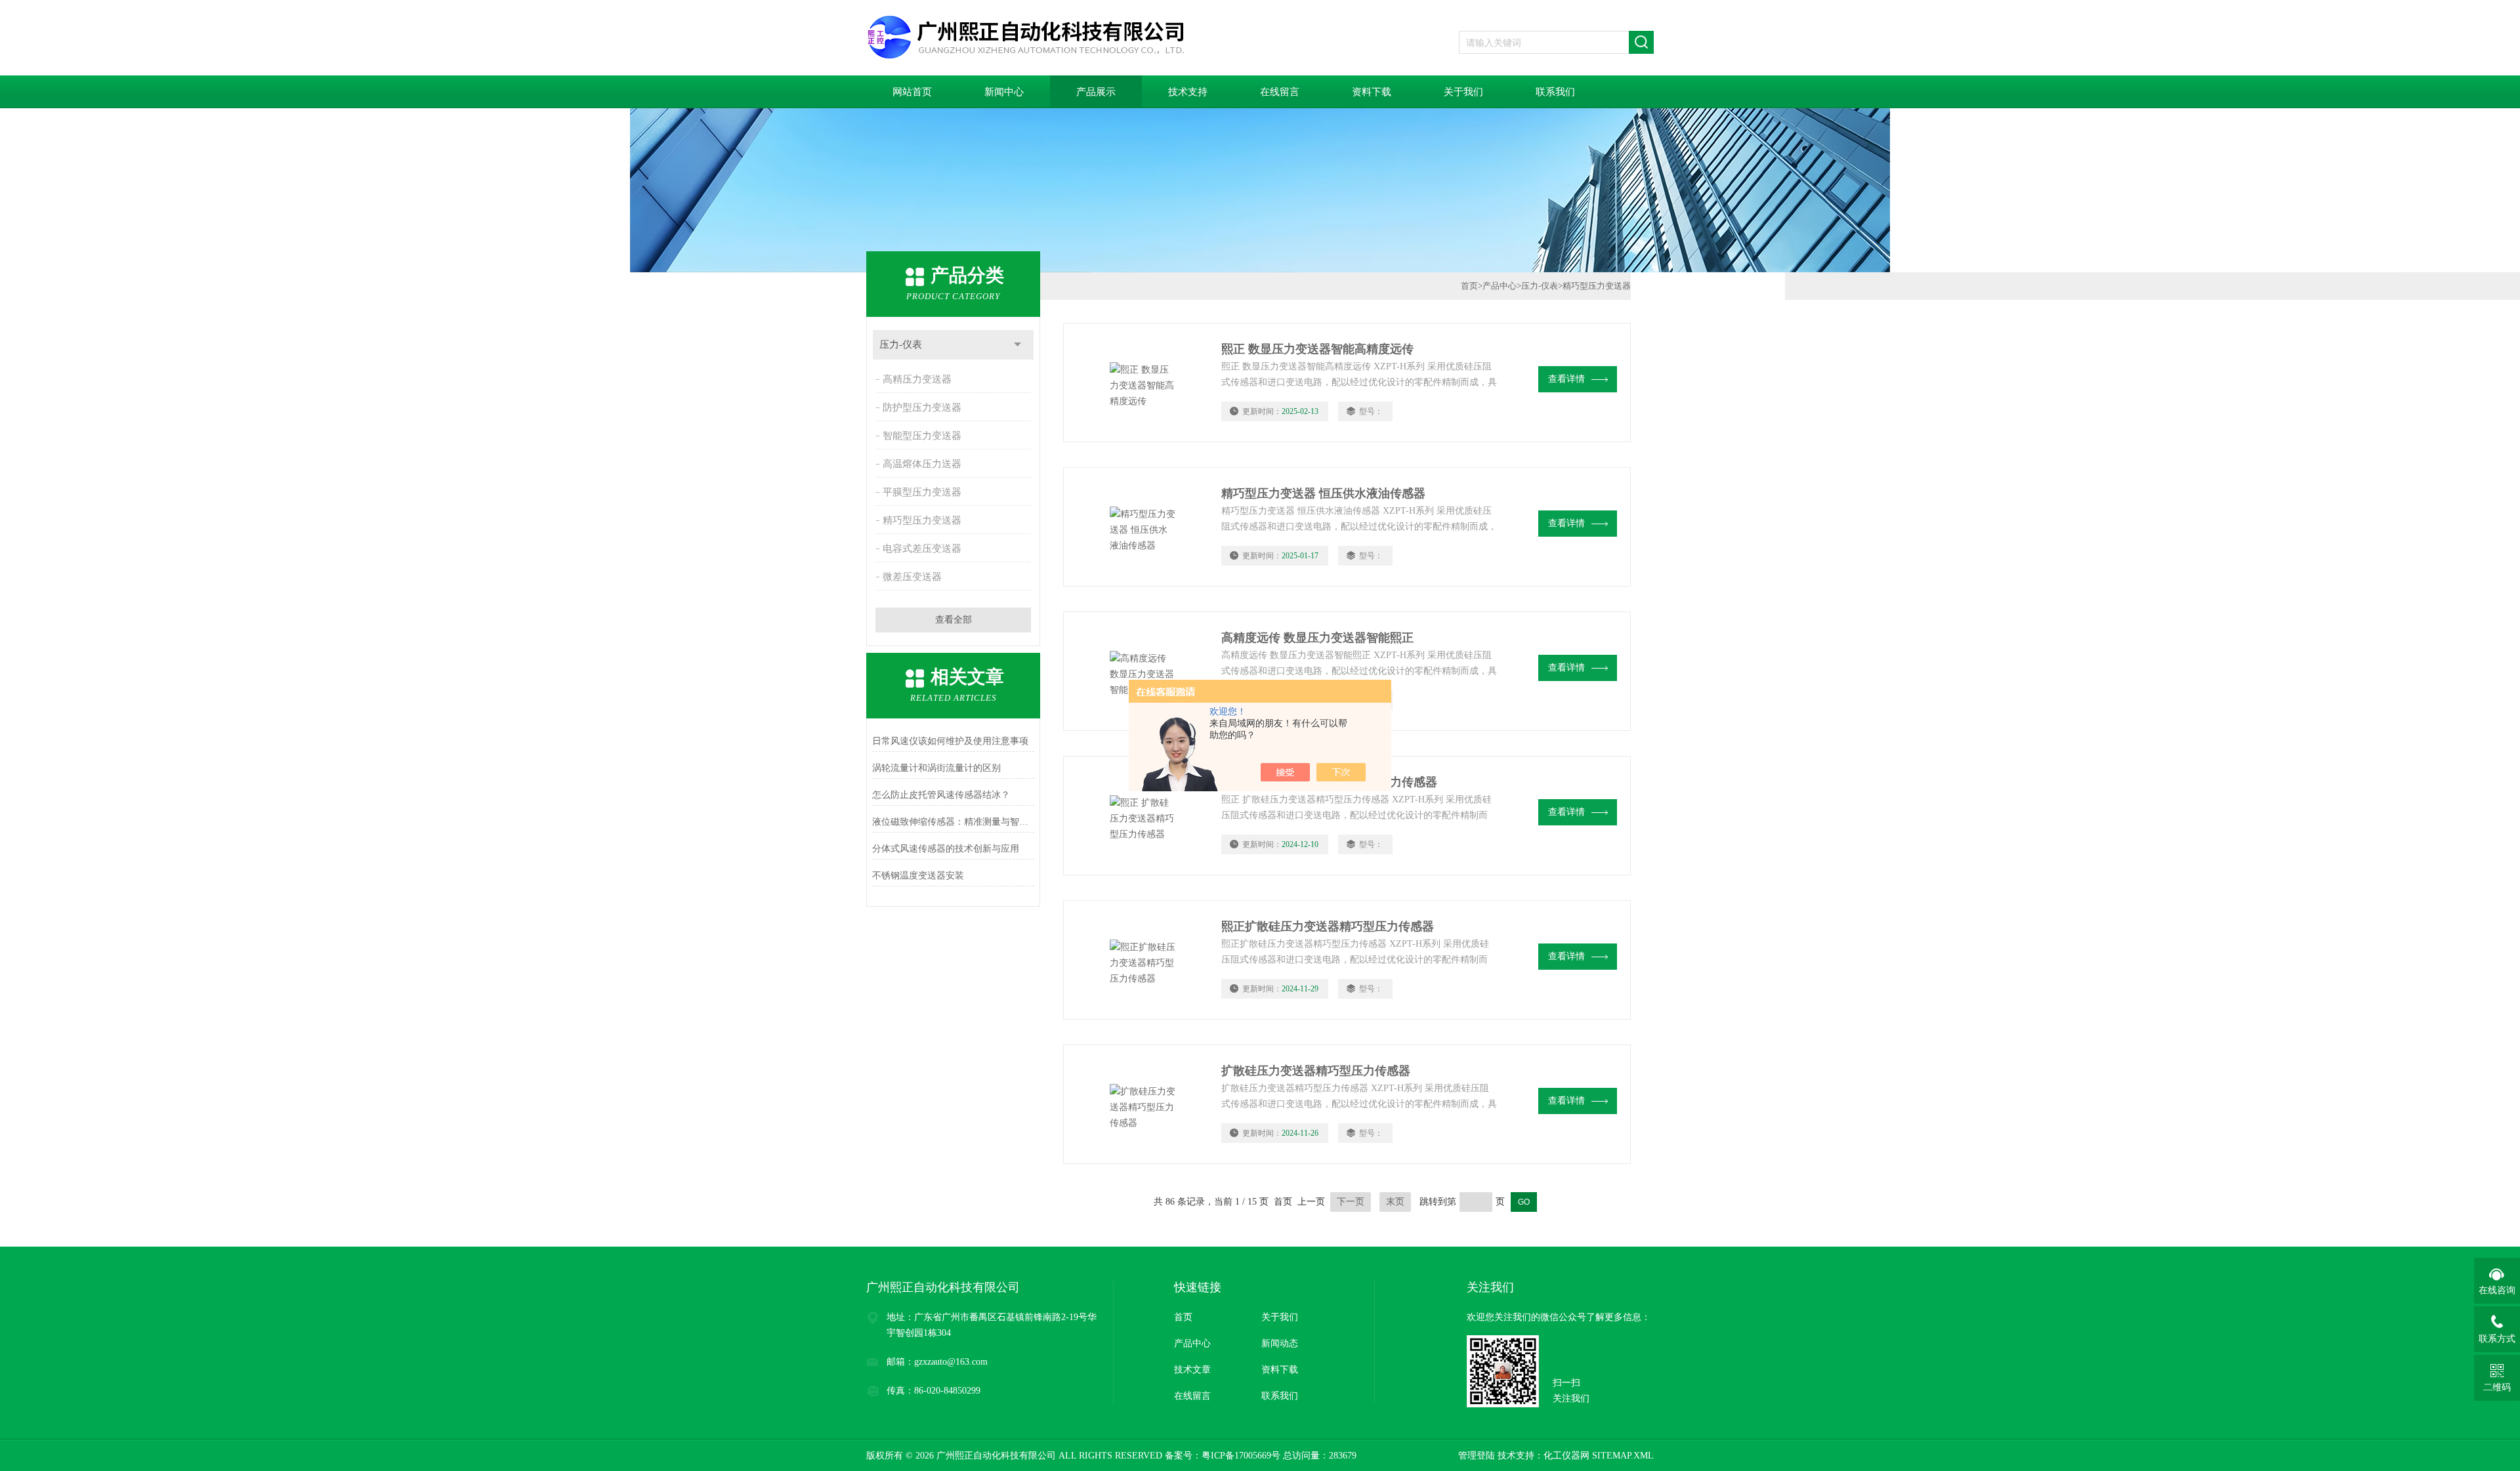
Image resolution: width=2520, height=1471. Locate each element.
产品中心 (1500, 286)
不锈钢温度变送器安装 (918, 876)
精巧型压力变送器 (922, 520)
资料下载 (1372, 92)
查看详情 (1566, 379)
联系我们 (1555, 92)
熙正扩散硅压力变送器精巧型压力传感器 (1328, 926)
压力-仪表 (901, 344)
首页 (1469, 286)
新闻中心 (1004, 92)
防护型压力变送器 (922, 407)
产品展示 (1096, 92)
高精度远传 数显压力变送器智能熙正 (1317, 638)
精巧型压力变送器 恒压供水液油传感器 (1323, 493)
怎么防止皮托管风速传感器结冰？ (941, 795)
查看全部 (954, 620)
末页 (1395, 1202)
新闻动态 (1280, 1343)
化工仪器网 (1566, 1456)
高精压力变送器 (917, 379)
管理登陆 (1477, 1456)
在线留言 (1280, 92)
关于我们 (1463, 92)
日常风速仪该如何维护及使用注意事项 (950, 741)
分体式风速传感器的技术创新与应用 (946, 849)
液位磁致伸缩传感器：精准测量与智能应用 (953, 822)
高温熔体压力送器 (922, 464)
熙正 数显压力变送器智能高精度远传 (1317, 349)
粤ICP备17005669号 (1241, 1456)
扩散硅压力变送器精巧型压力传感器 (1316, 1071)
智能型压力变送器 (922, 436)
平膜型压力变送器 (922, 492)
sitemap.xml (1623, 1456)
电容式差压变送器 (922, 549)
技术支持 (1188, 92)
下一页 (1351, 1202)
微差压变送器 (912, 577)
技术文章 (1192, 1370)
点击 (1018, 345)
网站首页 (912, 92)
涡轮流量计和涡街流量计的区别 (936, 768)
